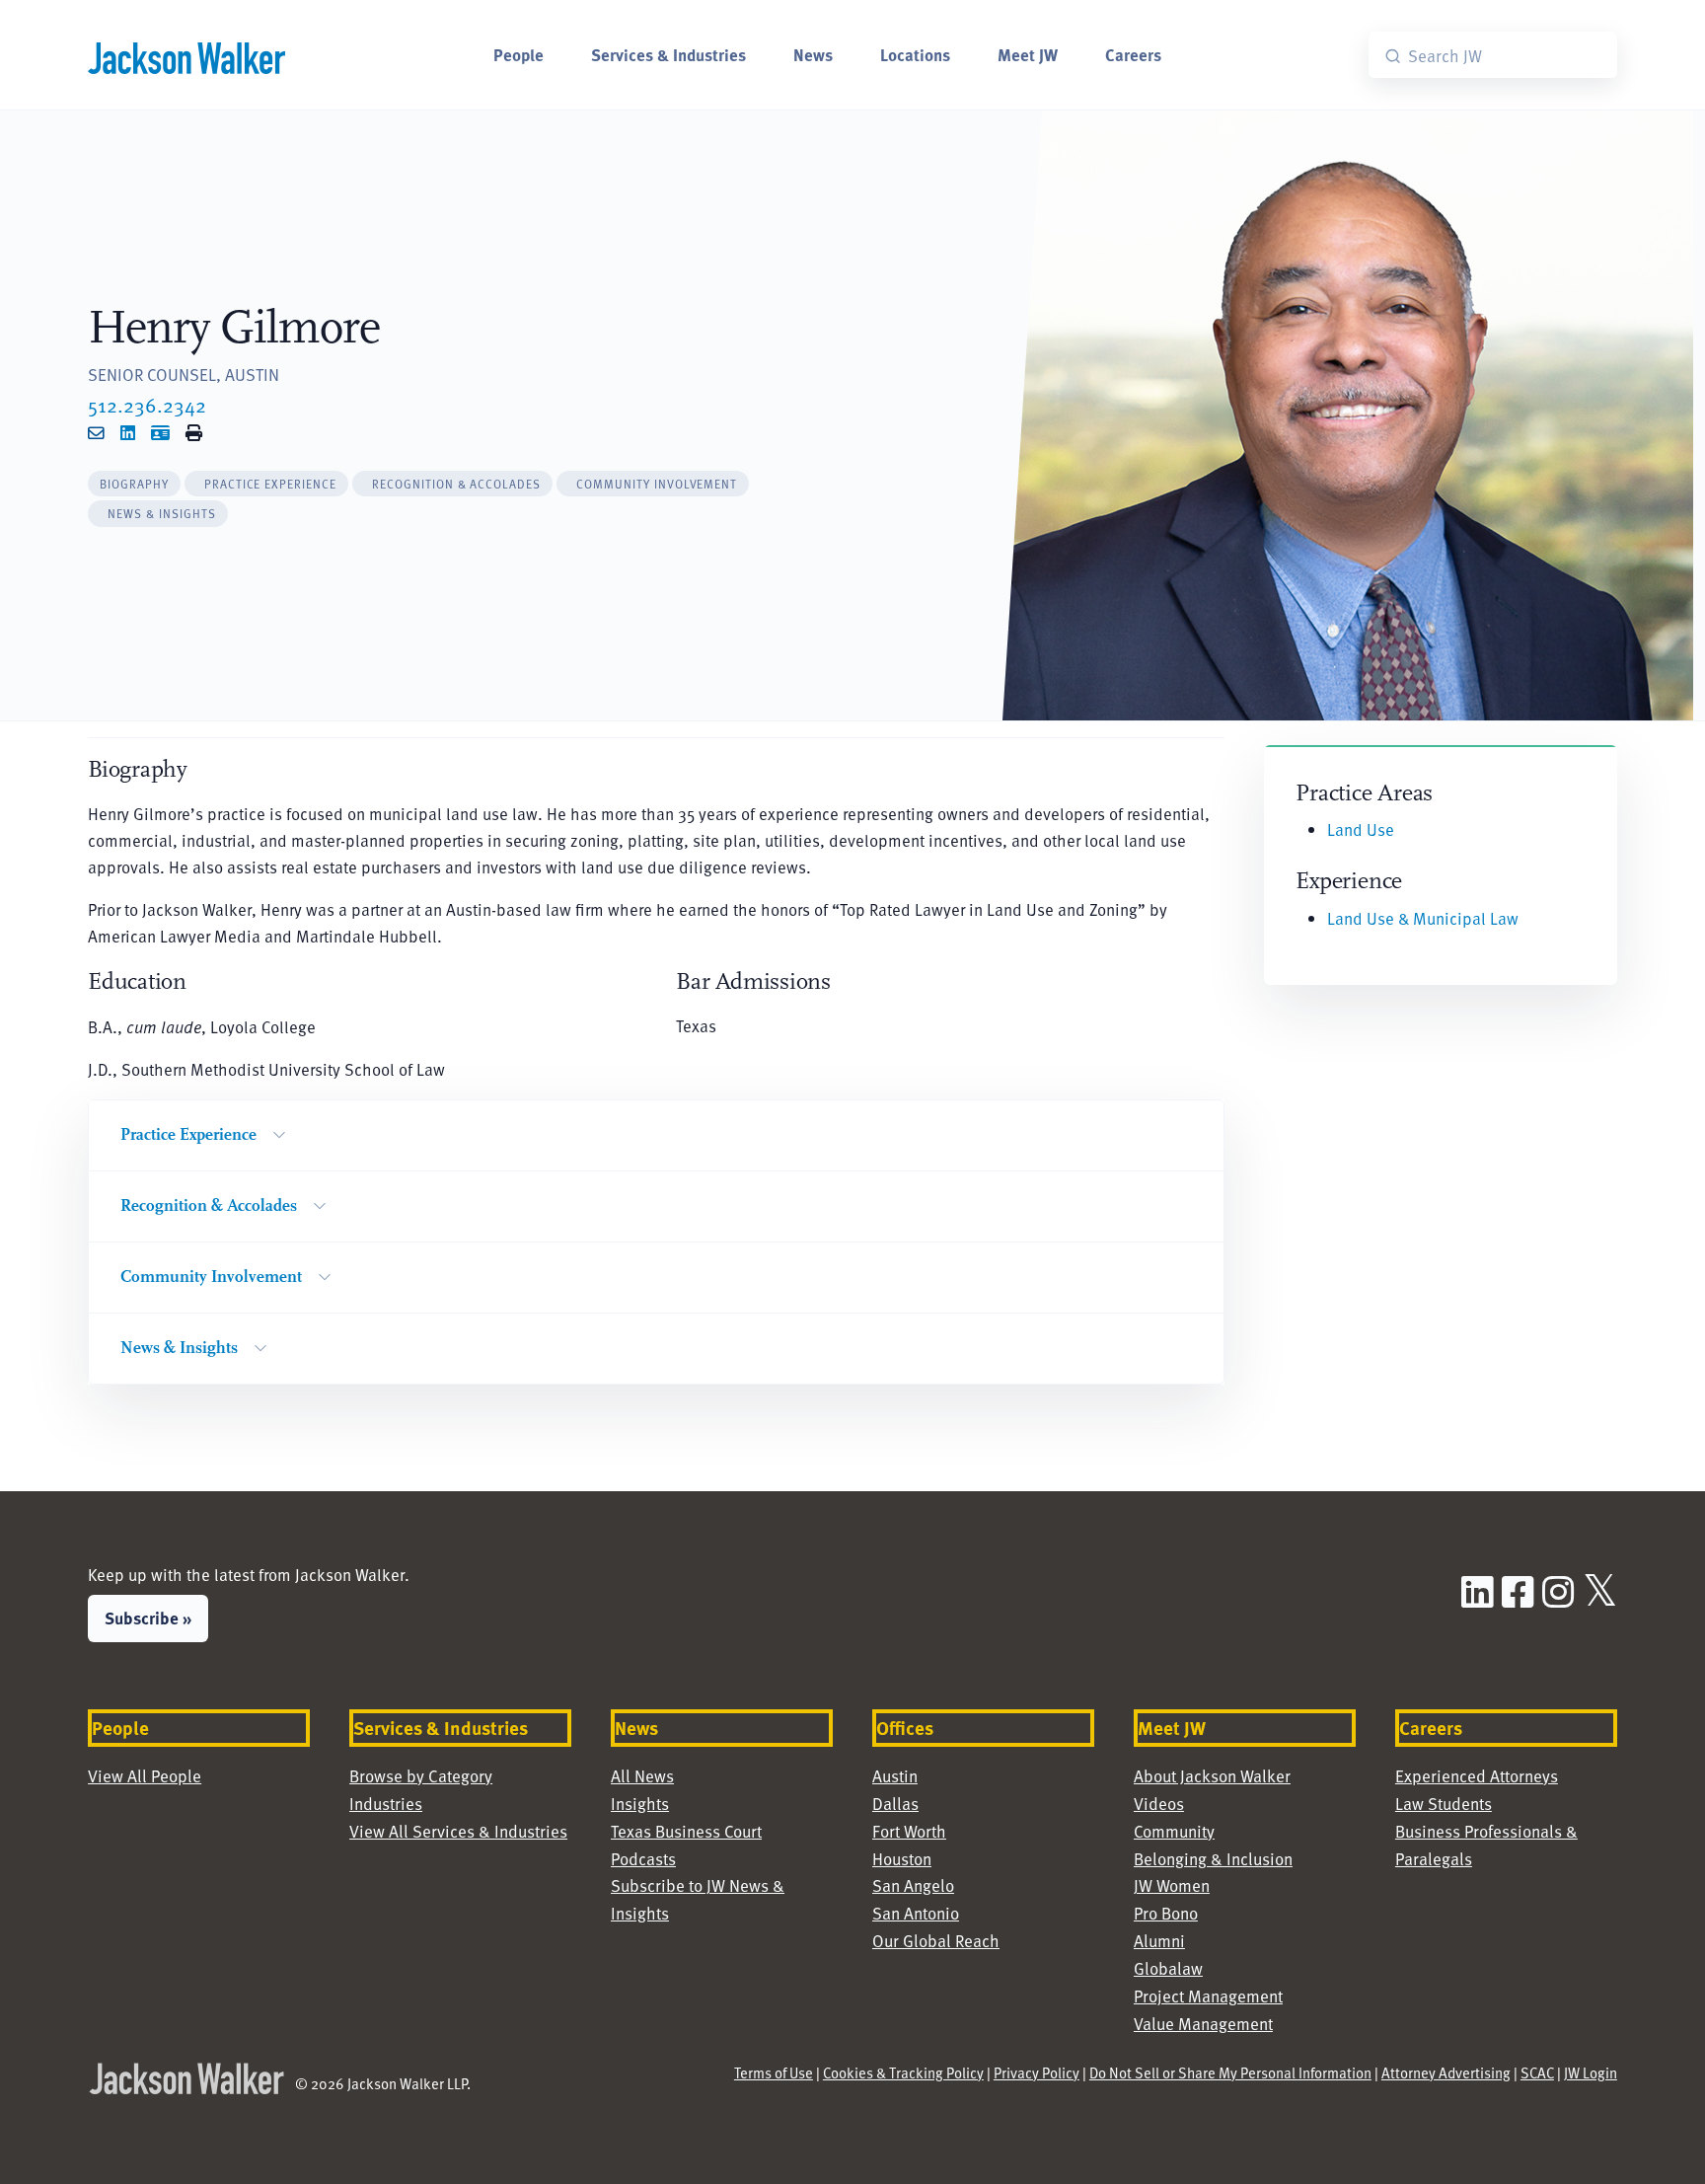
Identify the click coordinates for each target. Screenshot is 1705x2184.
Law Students (1444, 1804)
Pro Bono (1166, 1913)
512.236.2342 (147, 405)
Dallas (895, 1804)
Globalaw (1168, 1968)
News (813, 54)
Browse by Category (421, 1776)
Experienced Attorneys (1477, 1776)
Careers (1133, 54)
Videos (1159, 1804)
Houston (902, 1859)
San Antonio (916, 1913)
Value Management (1203, 2024)
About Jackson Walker (1212, 1776)
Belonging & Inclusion (1213, 1859)
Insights (640, 1804)
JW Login (1591, 2072)
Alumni (1159, 1941)
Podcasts (643, 1859)
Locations (915, 54)
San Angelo (913, 1885)
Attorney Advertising (1446, 2072)
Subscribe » (148, 1618)
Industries (386, 1804)
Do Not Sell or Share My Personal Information (1230, 2072)
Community (1174, 1831)
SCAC (1537, 2072)
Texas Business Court (686, 1831)
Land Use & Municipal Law (1423, 918)
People (519, 54)
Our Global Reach (936, 1941)
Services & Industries (668, 54)
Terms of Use (774, 2072)
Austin (895, 1776)
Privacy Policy (1037, 2072)
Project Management (1208, 1996)
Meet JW (1028, 54)
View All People (145, 1776)
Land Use (1361, 829)
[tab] (134, 484)
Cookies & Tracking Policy (903, 2072)
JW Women (1172, 1885)
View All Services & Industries (458, 1831)
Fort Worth (909, 1831)
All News (642, 1776)
